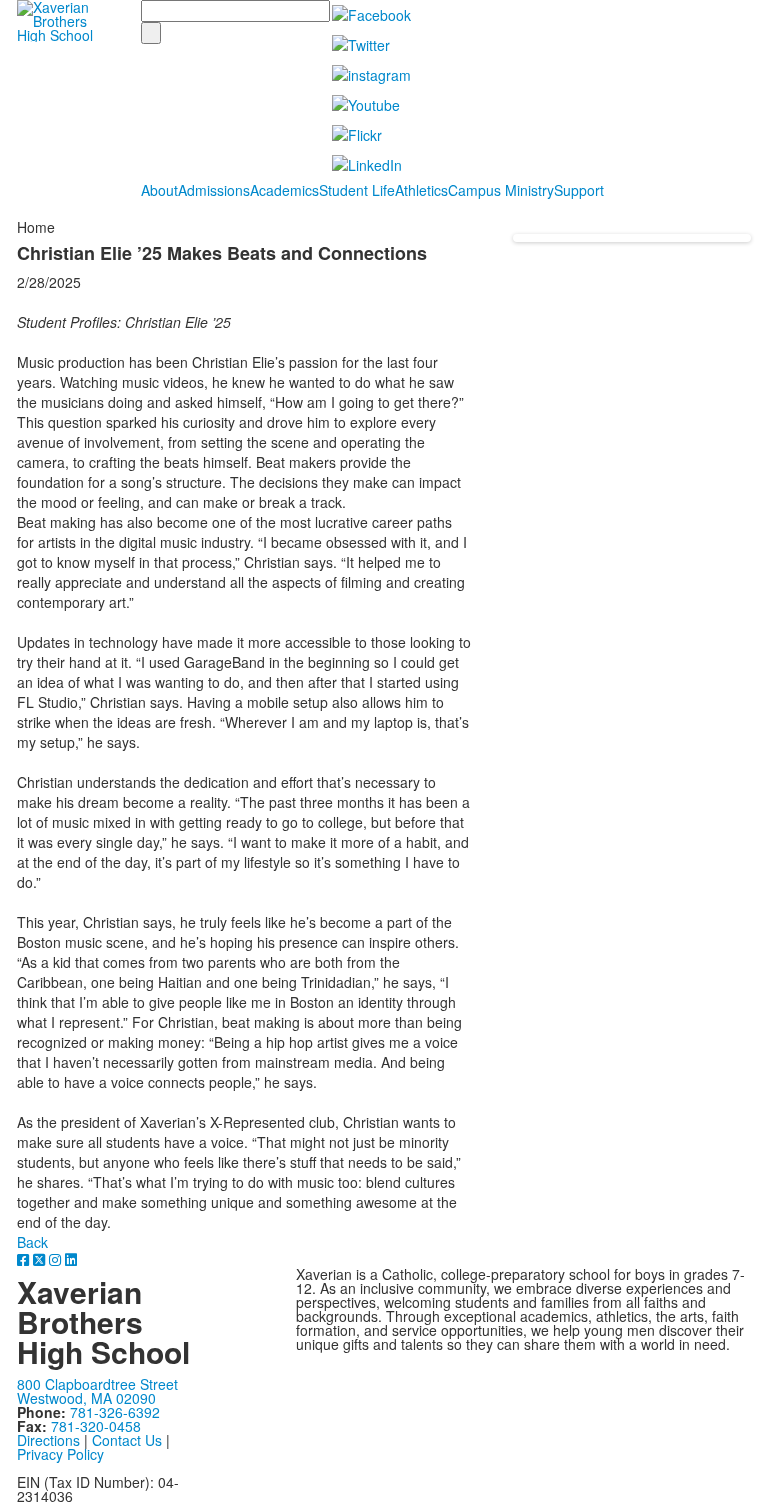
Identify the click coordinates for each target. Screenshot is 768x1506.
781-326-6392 (115, 1412)
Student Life (357, 190)
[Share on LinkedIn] (71, 1259)
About (159, 190)
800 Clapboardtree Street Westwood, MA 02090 (97, 1391)
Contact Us (127, 1440)
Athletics (421, 190)
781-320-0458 (96, 1426)
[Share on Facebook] (25, 1259)
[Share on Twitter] (41, 1259)
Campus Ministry (501, 190)
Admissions (214, 190)
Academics (284, 190)
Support (579, 190)
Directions (48, 1440)
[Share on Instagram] (57, 1259)
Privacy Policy (60, 1454)
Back (32, 1242)
